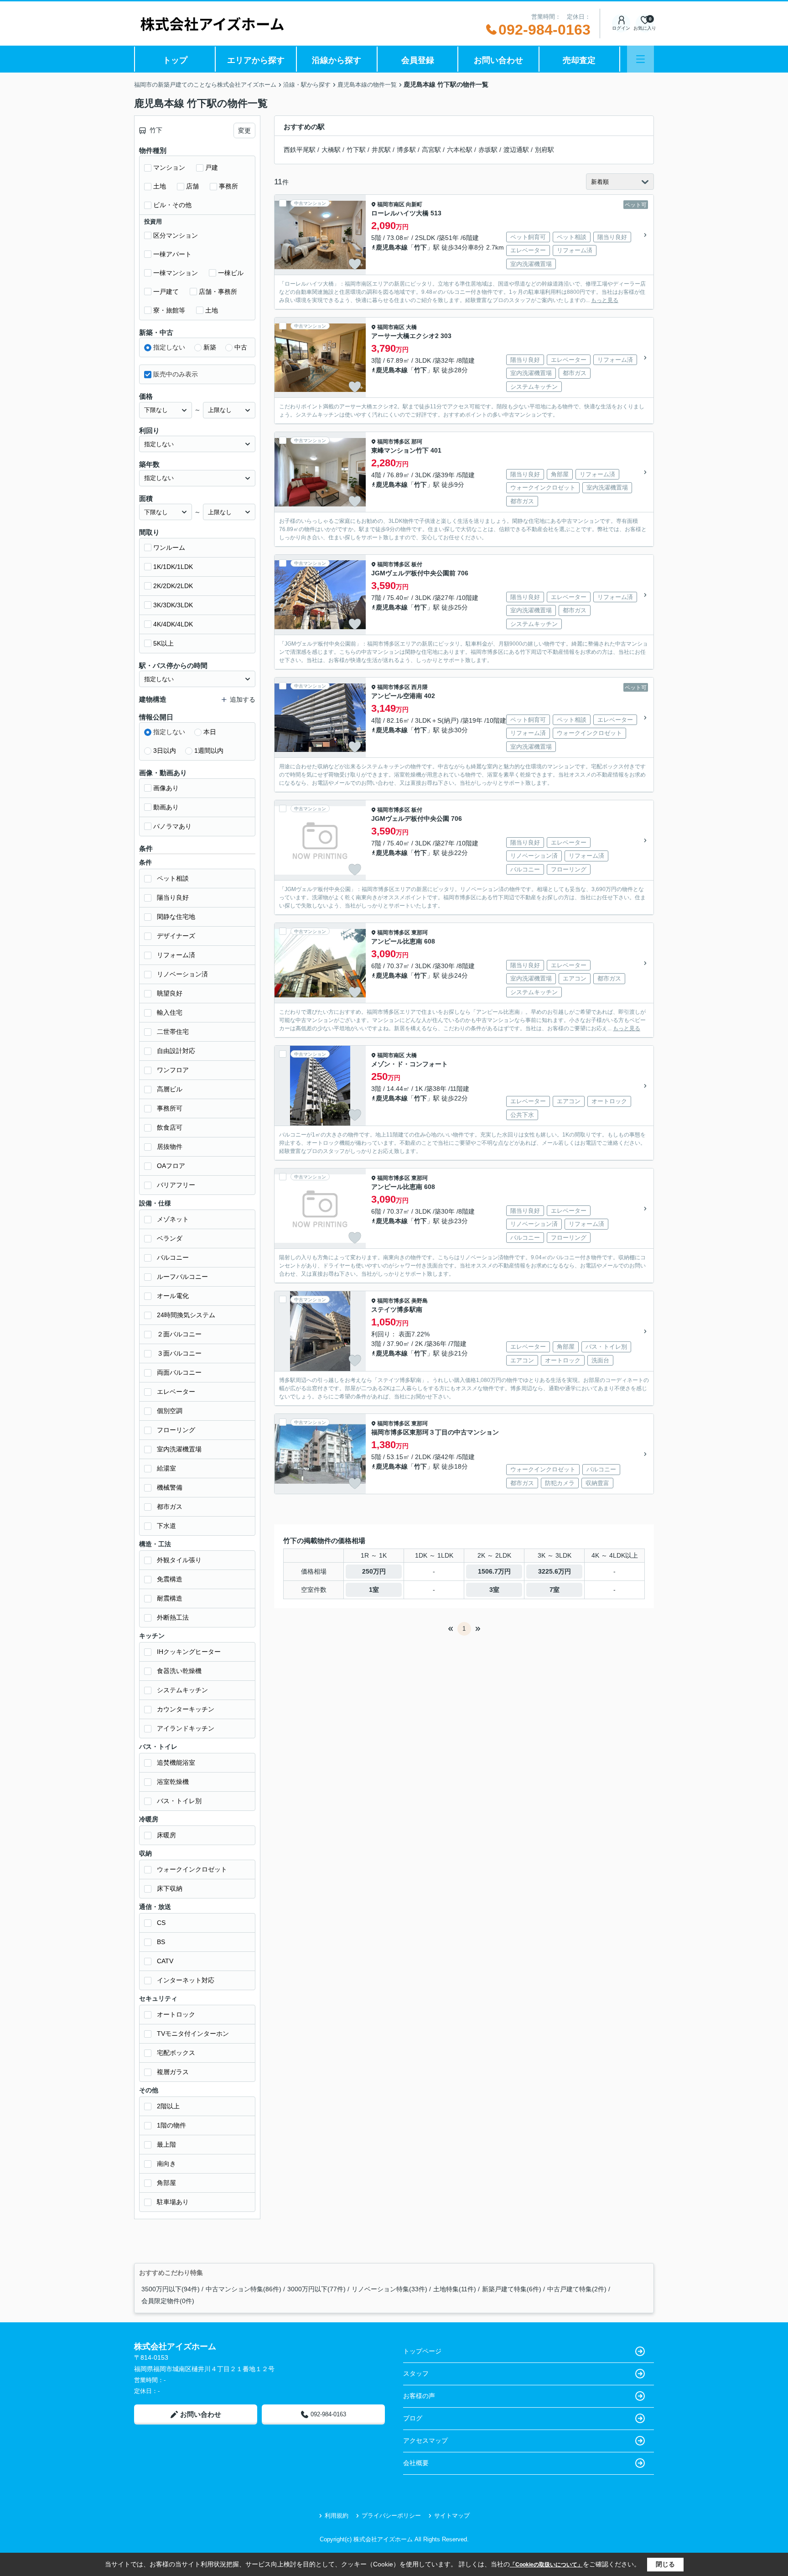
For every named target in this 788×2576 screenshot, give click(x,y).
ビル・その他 (172, 205)
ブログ (413, 2418)
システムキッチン (182, 1690)
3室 (494, 1590)
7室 (555, 1590)
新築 (210, 347)
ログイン (621, 28)
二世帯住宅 (173, 1032)
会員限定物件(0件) (168, 2301)
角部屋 (166, 2183)
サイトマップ (452, 2516)
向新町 (414, 204)
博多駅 (406, 150)
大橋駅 (331, 150)
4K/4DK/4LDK (173, 624)
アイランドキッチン (186, 1728)
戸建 (212, 167)
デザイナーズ (176, 936)
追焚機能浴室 (176, 1763)
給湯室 (166, 1468)
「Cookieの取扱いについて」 (546, 2565)
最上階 (166, 2144)
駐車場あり (173, 2202)
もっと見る (605, 300)
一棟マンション (176, 273)
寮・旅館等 (169, 310)
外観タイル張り (179, 1560)
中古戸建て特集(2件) (577, 2289)
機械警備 (170, 1487)
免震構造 (170, 1579)
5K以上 (163, 643)
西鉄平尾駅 (300, 150)
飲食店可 (170, 1127)
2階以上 (168, 2106)
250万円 (374, 1571)
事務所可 (170, 1108)
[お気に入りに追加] (355, 264)
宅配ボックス (176, 2053)
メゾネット (173, 1219)
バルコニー (173, 1257)
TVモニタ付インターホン (193, 2034)
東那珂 (420, 933)
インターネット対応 (186, 1980)
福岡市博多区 (394, 442)
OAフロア (171, 1166)
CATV (165, 1961)
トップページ (422, 2351)
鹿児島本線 (392, 247)
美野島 (420, 1301)
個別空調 (170, 1411)
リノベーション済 (182, 974)
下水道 (166, 1526)
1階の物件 (171, 2125)
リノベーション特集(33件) (389, 2289)
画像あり (166, 788)
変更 (244, 130)
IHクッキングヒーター (189, 1652)
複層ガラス (173, 2072)
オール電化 (173, 1296)
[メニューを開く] (640, 59)
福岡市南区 (391, 204)
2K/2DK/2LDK (173, 586)
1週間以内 (209, 751)
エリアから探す (256, 60)
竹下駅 (356, 150)
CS (161, 1923)
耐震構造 (170, 1598)
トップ (175, 60)
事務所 (228, 186)
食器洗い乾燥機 (179, 1671)
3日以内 (165, 751)
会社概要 (416, 2463)
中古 (241, 347)
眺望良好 (170, 993)
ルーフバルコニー (182, 1277)
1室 (374, 1590)
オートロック (176, 2014)
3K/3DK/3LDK (173, 605)
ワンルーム (169, 548)
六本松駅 (460, 150)
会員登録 (418, 60)
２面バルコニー (179, 1334)
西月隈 (420, 687)
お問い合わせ (498, 60)
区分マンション (176, 235)
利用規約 (337, 2516)
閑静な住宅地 (176, 917)
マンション (169, 167)
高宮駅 (431, 150)
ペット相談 (173, 878)
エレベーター (176, 1392)
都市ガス (170, 1507)
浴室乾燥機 (173, 1782)
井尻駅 (381, 150)
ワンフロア (173, 1070)
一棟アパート (172, 254)
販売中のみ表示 (176, 374)
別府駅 (544, 150)
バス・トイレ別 (179, 1801)
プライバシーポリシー (391, 2516)
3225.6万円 (555, 1571)
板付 (417, 564)
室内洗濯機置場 (179, 1449)
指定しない (169, 347)
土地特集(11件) (455, 2289)
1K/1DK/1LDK (173, 567)
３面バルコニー (179, 1353)
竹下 (420, 247)
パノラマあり (172, 826)
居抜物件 (170, 1147)
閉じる (665, 2564)
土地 (160, 186)
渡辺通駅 (516, 150)
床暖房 (166, 1835)
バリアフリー (176, 1185)
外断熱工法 (173, 1617)
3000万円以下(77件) (316, 2289)
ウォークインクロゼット (192, 1869)
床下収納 (170, 1888)
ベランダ (170, 1238)
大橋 (411, 327)
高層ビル (170, 1089)
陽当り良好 (173, 897)
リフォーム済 (176, 955)
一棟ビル (231, 273)
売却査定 (579, 60)
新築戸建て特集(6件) (512, 2289)
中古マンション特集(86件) (244, 2289)
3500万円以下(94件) (171, 2289)
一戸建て (166, 292)
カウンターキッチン (186, 1709)
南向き (166, 2164)
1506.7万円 (494, 1571)
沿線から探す (337, 60)
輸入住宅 (170, 1012)
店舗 (192, 186)
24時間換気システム (186, 1315)
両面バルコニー (179, 1372)
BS (161, 1942)
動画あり (166, 807)
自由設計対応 (176, 1051)
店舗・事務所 (218, 292)
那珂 (417, 442)
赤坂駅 (488, 150)
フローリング (176, 1430)
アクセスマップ (425, 2440)
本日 (210, 732)
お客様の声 (419, 2396)
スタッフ (416, 2373)
